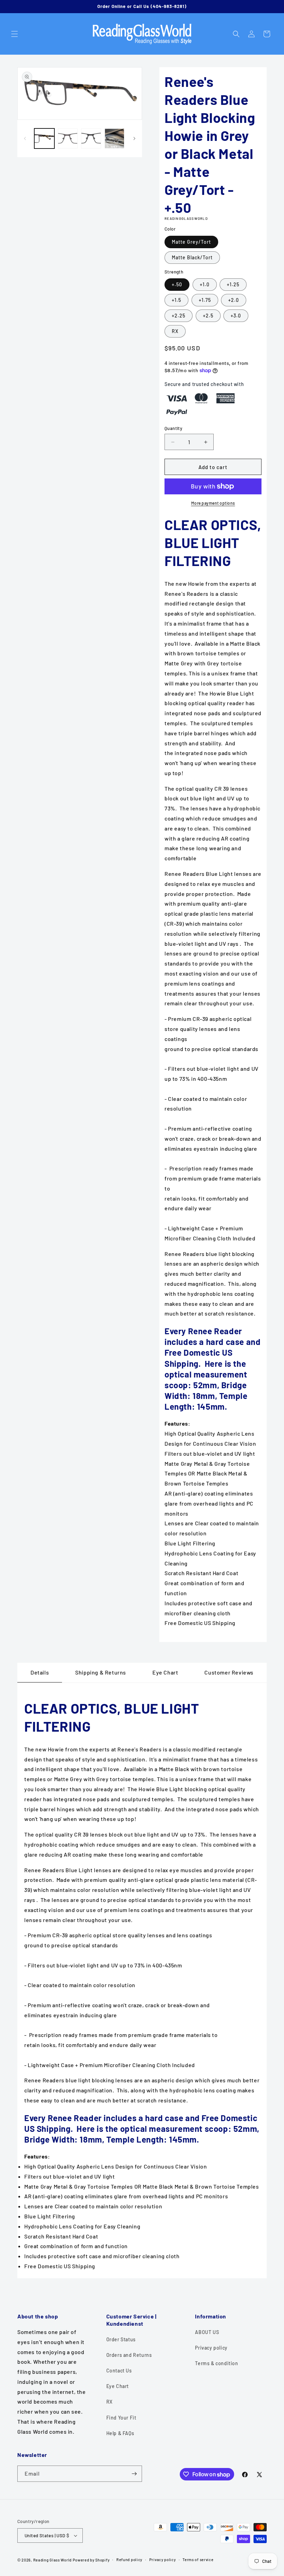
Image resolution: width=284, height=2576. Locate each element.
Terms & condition (216, 2363)
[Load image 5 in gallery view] (115, 138)
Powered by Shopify (91, 2560)
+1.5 (176, 300)
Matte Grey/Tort (191, 242)
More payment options (213, 503)
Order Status (121, 2339)
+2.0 (234, 300)
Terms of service (198, 2560)
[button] (15, 34)
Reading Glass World (52, 2560)
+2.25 (179, 316)
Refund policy (129, 2560)
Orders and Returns (129, 2355)
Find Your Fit (121, 2418)
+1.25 (233, 284)
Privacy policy (211, 2348)
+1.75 (205, 300)
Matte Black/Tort (192, 257)
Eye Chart (118, 2386)
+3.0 (236, 316)
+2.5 (208, 316)
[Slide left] (25, 138)
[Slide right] (134, 138)
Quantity (173, 428)
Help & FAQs (120, 2433)
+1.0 (205, 284)
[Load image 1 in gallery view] (44, 138)
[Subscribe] (134, 2474)
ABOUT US (207, 2332)
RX (175, 331)
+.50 (177, 284)
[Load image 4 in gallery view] (91, 138)
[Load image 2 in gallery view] (68, 138)
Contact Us (119, 2371)
